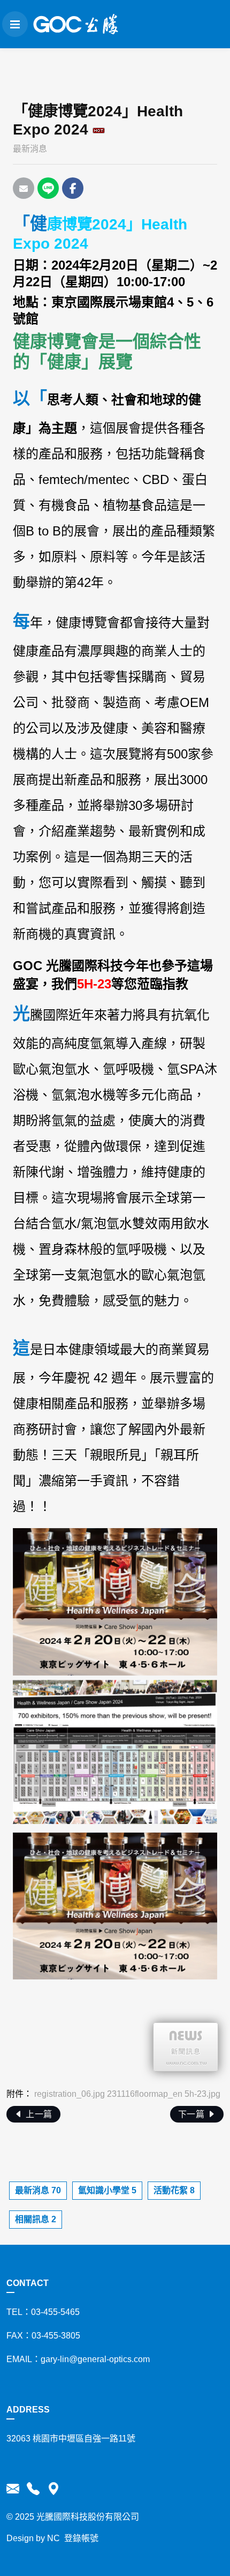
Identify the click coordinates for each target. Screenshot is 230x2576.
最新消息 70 (38, 2190)
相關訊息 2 (36, 2219)
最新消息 (30, 149)
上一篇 (38, 2114)
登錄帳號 (81, 2538)
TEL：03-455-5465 (43, 2312)
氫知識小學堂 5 (107, 2190)
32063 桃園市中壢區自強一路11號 (71, 2439)
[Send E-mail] (24, 188)
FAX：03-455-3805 (43, 2336)
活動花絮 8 (174, 2190)
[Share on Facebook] (73, 188)
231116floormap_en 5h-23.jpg (164, 2094)
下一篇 (193, 2114)
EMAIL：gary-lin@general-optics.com (78, 2359)
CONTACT (28, 2283)
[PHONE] (33, 2489)
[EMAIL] (15, 2489)
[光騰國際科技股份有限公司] (76, 24)
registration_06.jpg (70, 2094)
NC (53, 2538)
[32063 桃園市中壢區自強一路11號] (52, 2489)
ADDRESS (28, 2410)
